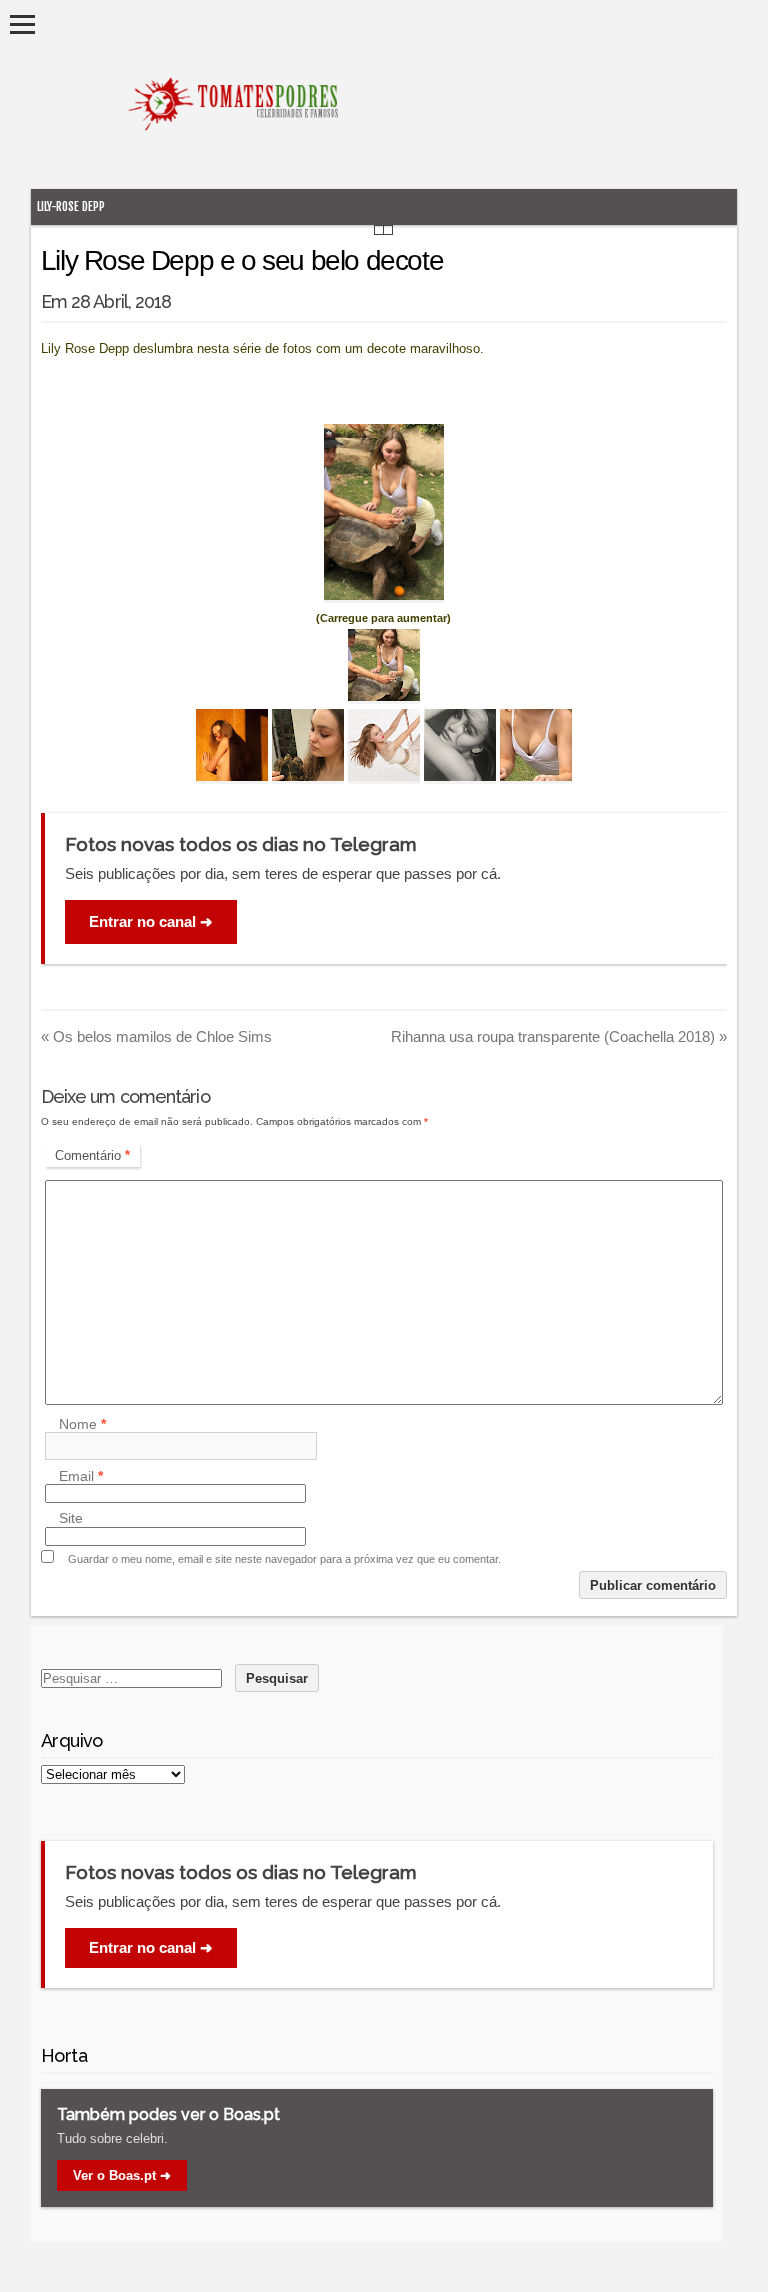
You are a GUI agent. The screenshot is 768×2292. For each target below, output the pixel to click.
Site (71, 1519)
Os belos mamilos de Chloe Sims (156, 1036)
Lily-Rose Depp (71, 206)
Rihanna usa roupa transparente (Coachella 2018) (559, 1036)
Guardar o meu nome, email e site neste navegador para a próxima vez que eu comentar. (284, 1559)
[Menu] (22, 24)
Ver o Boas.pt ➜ (122, 2175)
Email (81, 1476)
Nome (82, 1424)
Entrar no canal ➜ (151, 921)
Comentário (92, 1155)
